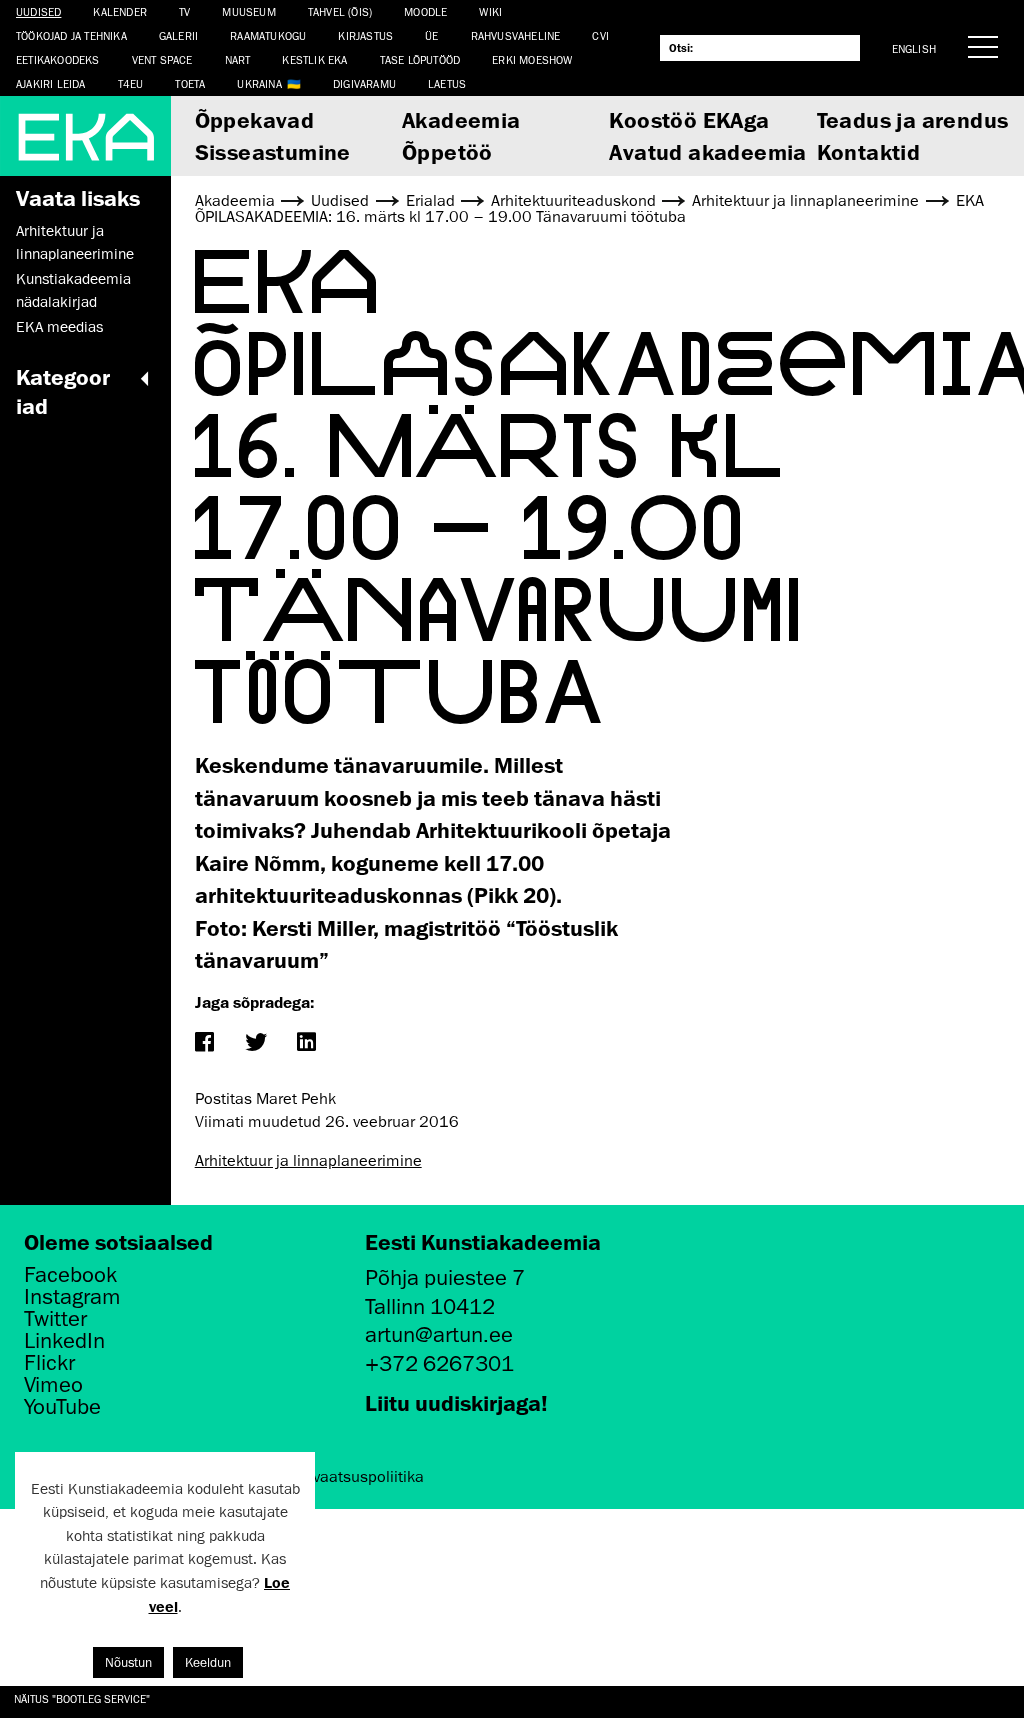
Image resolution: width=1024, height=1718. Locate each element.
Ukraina (259, 83)
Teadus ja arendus (913, 119)
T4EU (131, 83)
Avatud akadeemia (707, 151)
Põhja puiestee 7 (445, 1277)
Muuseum (248, 11)
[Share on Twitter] (255, 1043)
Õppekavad (255, 119)
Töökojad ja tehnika (71, 35)
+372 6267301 (439, 1363)
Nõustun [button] (128, 1662)
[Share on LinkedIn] (306, 1043)
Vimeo (53, 1385)
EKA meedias (59, 327)
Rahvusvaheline (516, 35)
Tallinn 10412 (430, 1306)
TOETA (190, 83)
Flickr (49, 1363)
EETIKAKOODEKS (58, 59)
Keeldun (208, 1662)
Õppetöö (447, 151)
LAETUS (447, 83)
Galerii (178, 35)
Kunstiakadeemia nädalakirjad (73, 290)
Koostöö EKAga (689, 119)
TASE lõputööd (420, 59)
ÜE (431, 35)
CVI (600, 35)
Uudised (38, 11)
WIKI (490, 11)
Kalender (120, 11)
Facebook (70, 1275)
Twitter (55, 1319)
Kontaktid (869, 151)
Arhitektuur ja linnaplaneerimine (75, 242)
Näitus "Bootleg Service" (82, 1698)
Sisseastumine (273, 151)
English (914, 48)
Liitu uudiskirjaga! (456, 1402)
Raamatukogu (268, 35)
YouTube (62, 1407)
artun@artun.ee (439, 1334)
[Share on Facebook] (204, 1043)
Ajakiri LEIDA (51, 83)
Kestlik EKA (314, 59)
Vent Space (162, 59)
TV (184, 11)
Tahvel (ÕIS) (340, 11)
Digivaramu (364, 83)
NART (238, 59)
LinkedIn (64, 1341)
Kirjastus (365, 35)
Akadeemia (461, 119)
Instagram (72, 1297)
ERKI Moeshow (532, 59)
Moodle (425, 11)
